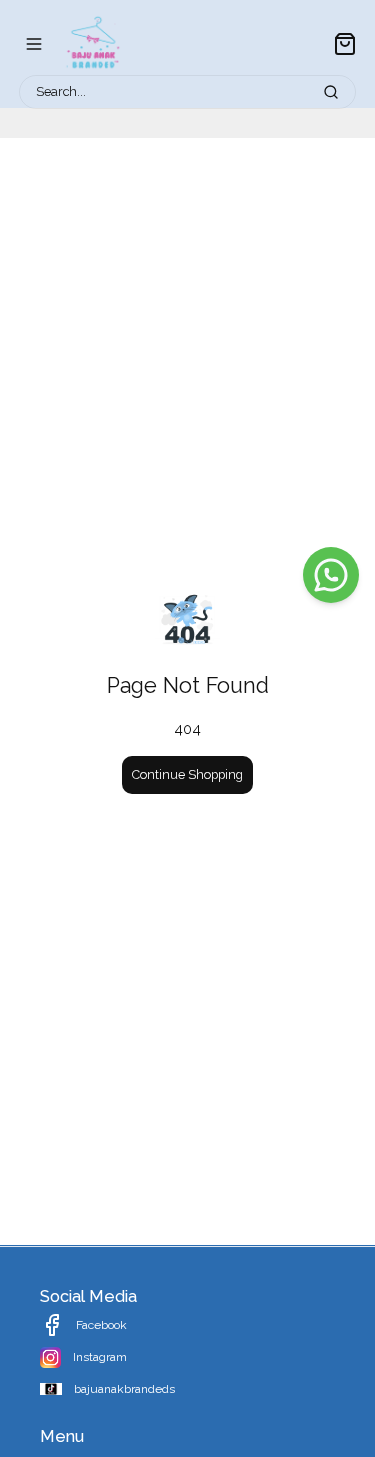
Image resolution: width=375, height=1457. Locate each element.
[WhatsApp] (331, 575)
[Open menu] (34, 44)
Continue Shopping (187, 774)
